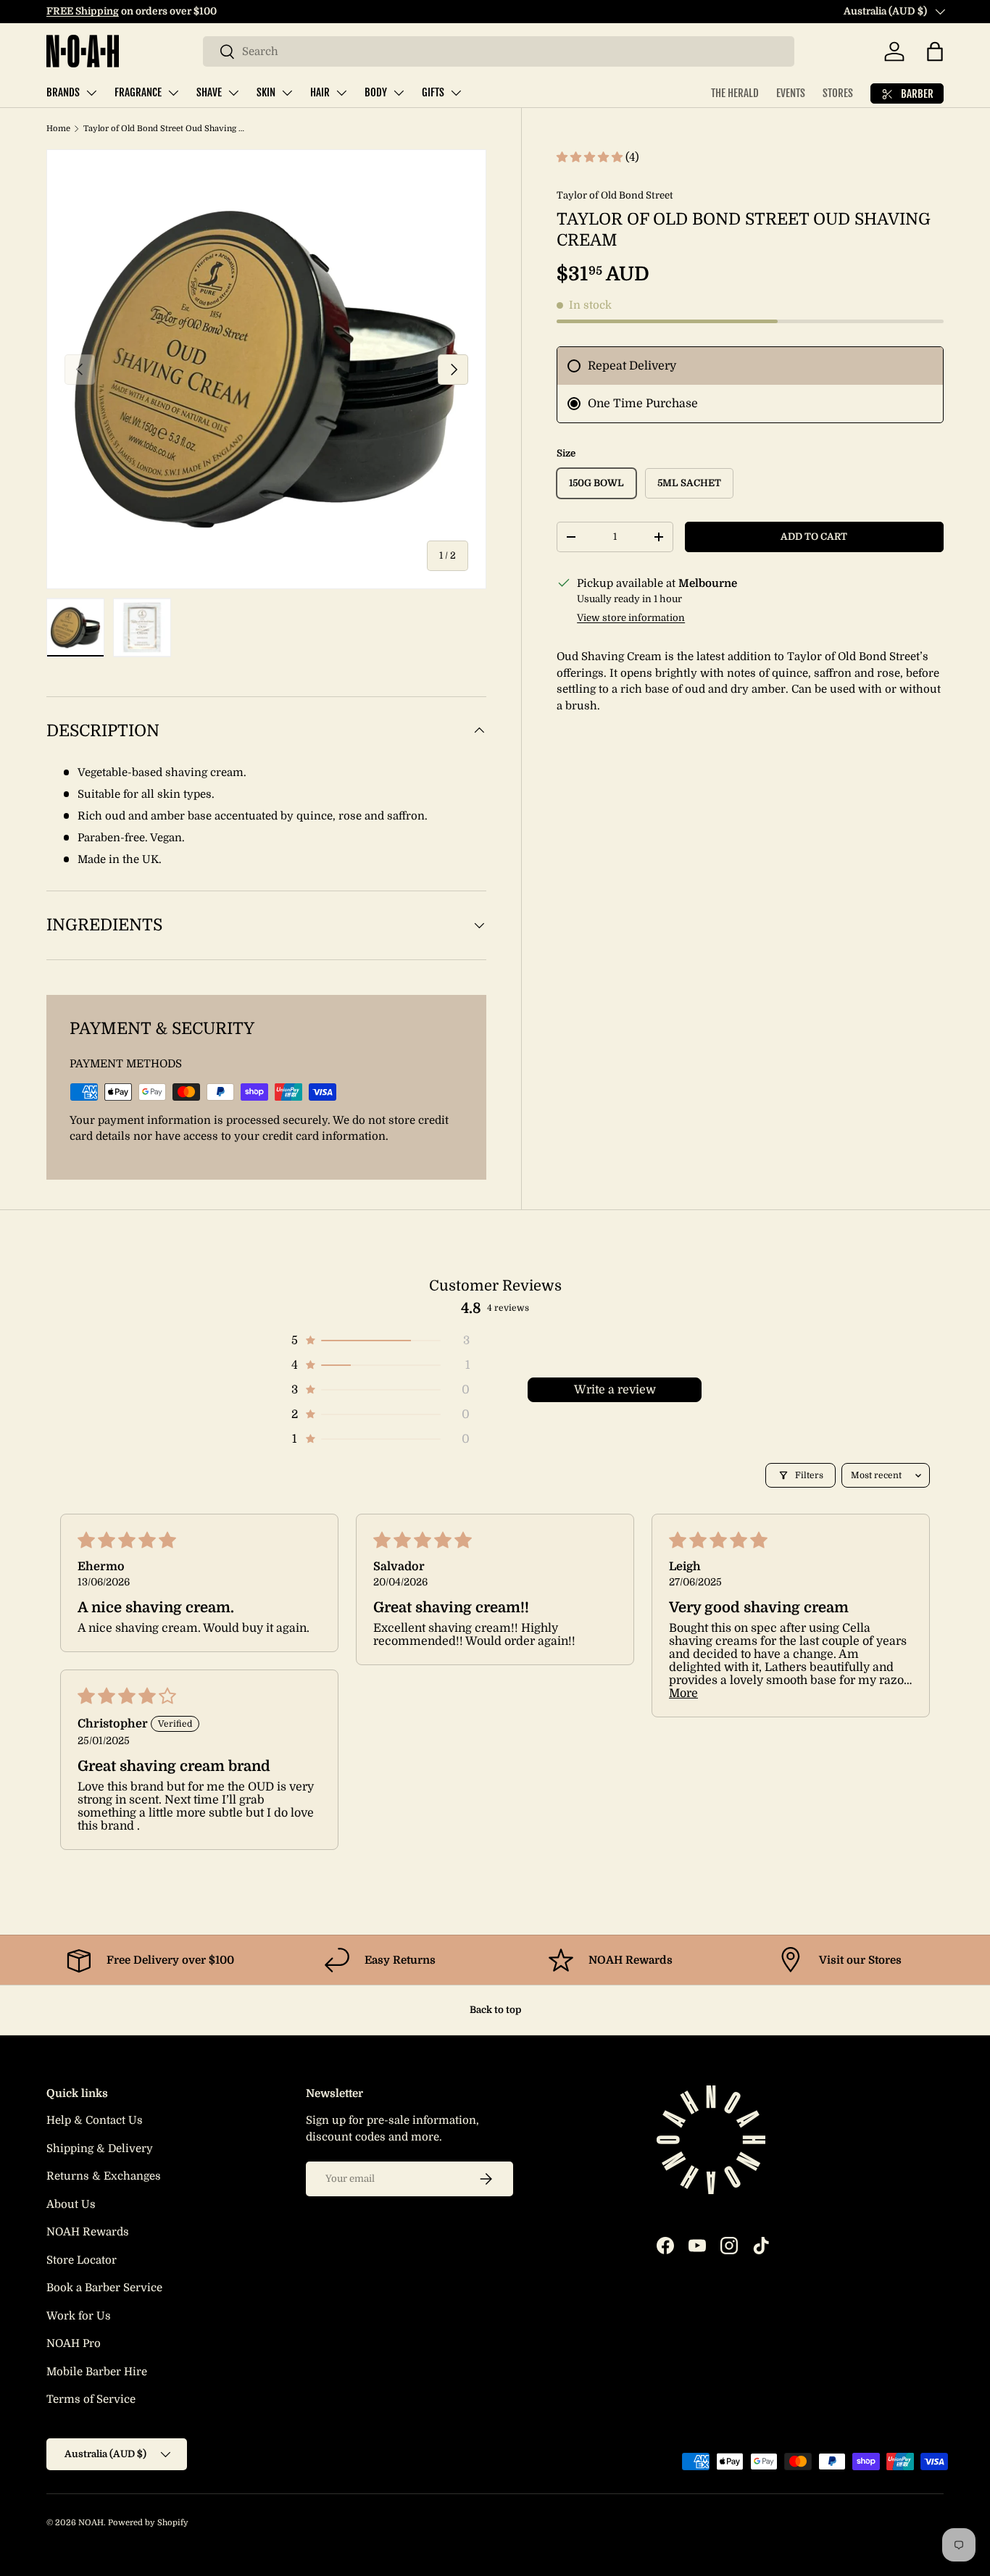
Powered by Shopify (148, 2523)
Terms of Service (91, 2399)
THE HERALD (735, 93)
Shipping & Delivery (100, 2148)
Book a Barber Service (104, 2288)
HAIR (320, 92)
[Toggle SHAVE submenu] (233, 93)
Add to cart (814, 537)
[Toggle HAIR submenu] (341, 93)
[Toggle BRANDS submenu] (91, 93)
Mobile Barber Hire (97, 2372)
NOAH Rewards (88, 2232)
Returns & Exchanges (104, 2176)
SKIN (266, 92)
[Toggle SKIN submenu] (287, 93)
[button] (935, 51)
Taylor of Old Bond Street (615, 195)
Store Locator (82, 2260)
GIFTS (433, 92)
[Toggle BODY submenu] (399, 93)
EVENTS (791, 93)
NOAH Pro (74, 2343)
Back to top (495, 2010)
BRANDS (63, 92)
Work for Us (79, 2316)
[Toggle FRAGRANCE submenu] (173, 93)
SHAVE (209, 92)
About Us (71, 2204)
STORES (838, 93)
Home (58, 129)
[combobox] (499, 51)
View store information (631, 618)
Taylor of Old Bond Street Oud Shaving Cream (165, 129)
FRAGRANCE (138, 92)
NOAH (91, 2523)
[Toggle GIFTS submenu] (456, 93)
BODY (376, 92)
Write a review (615, 1390)
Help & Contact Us (95, 2120)
